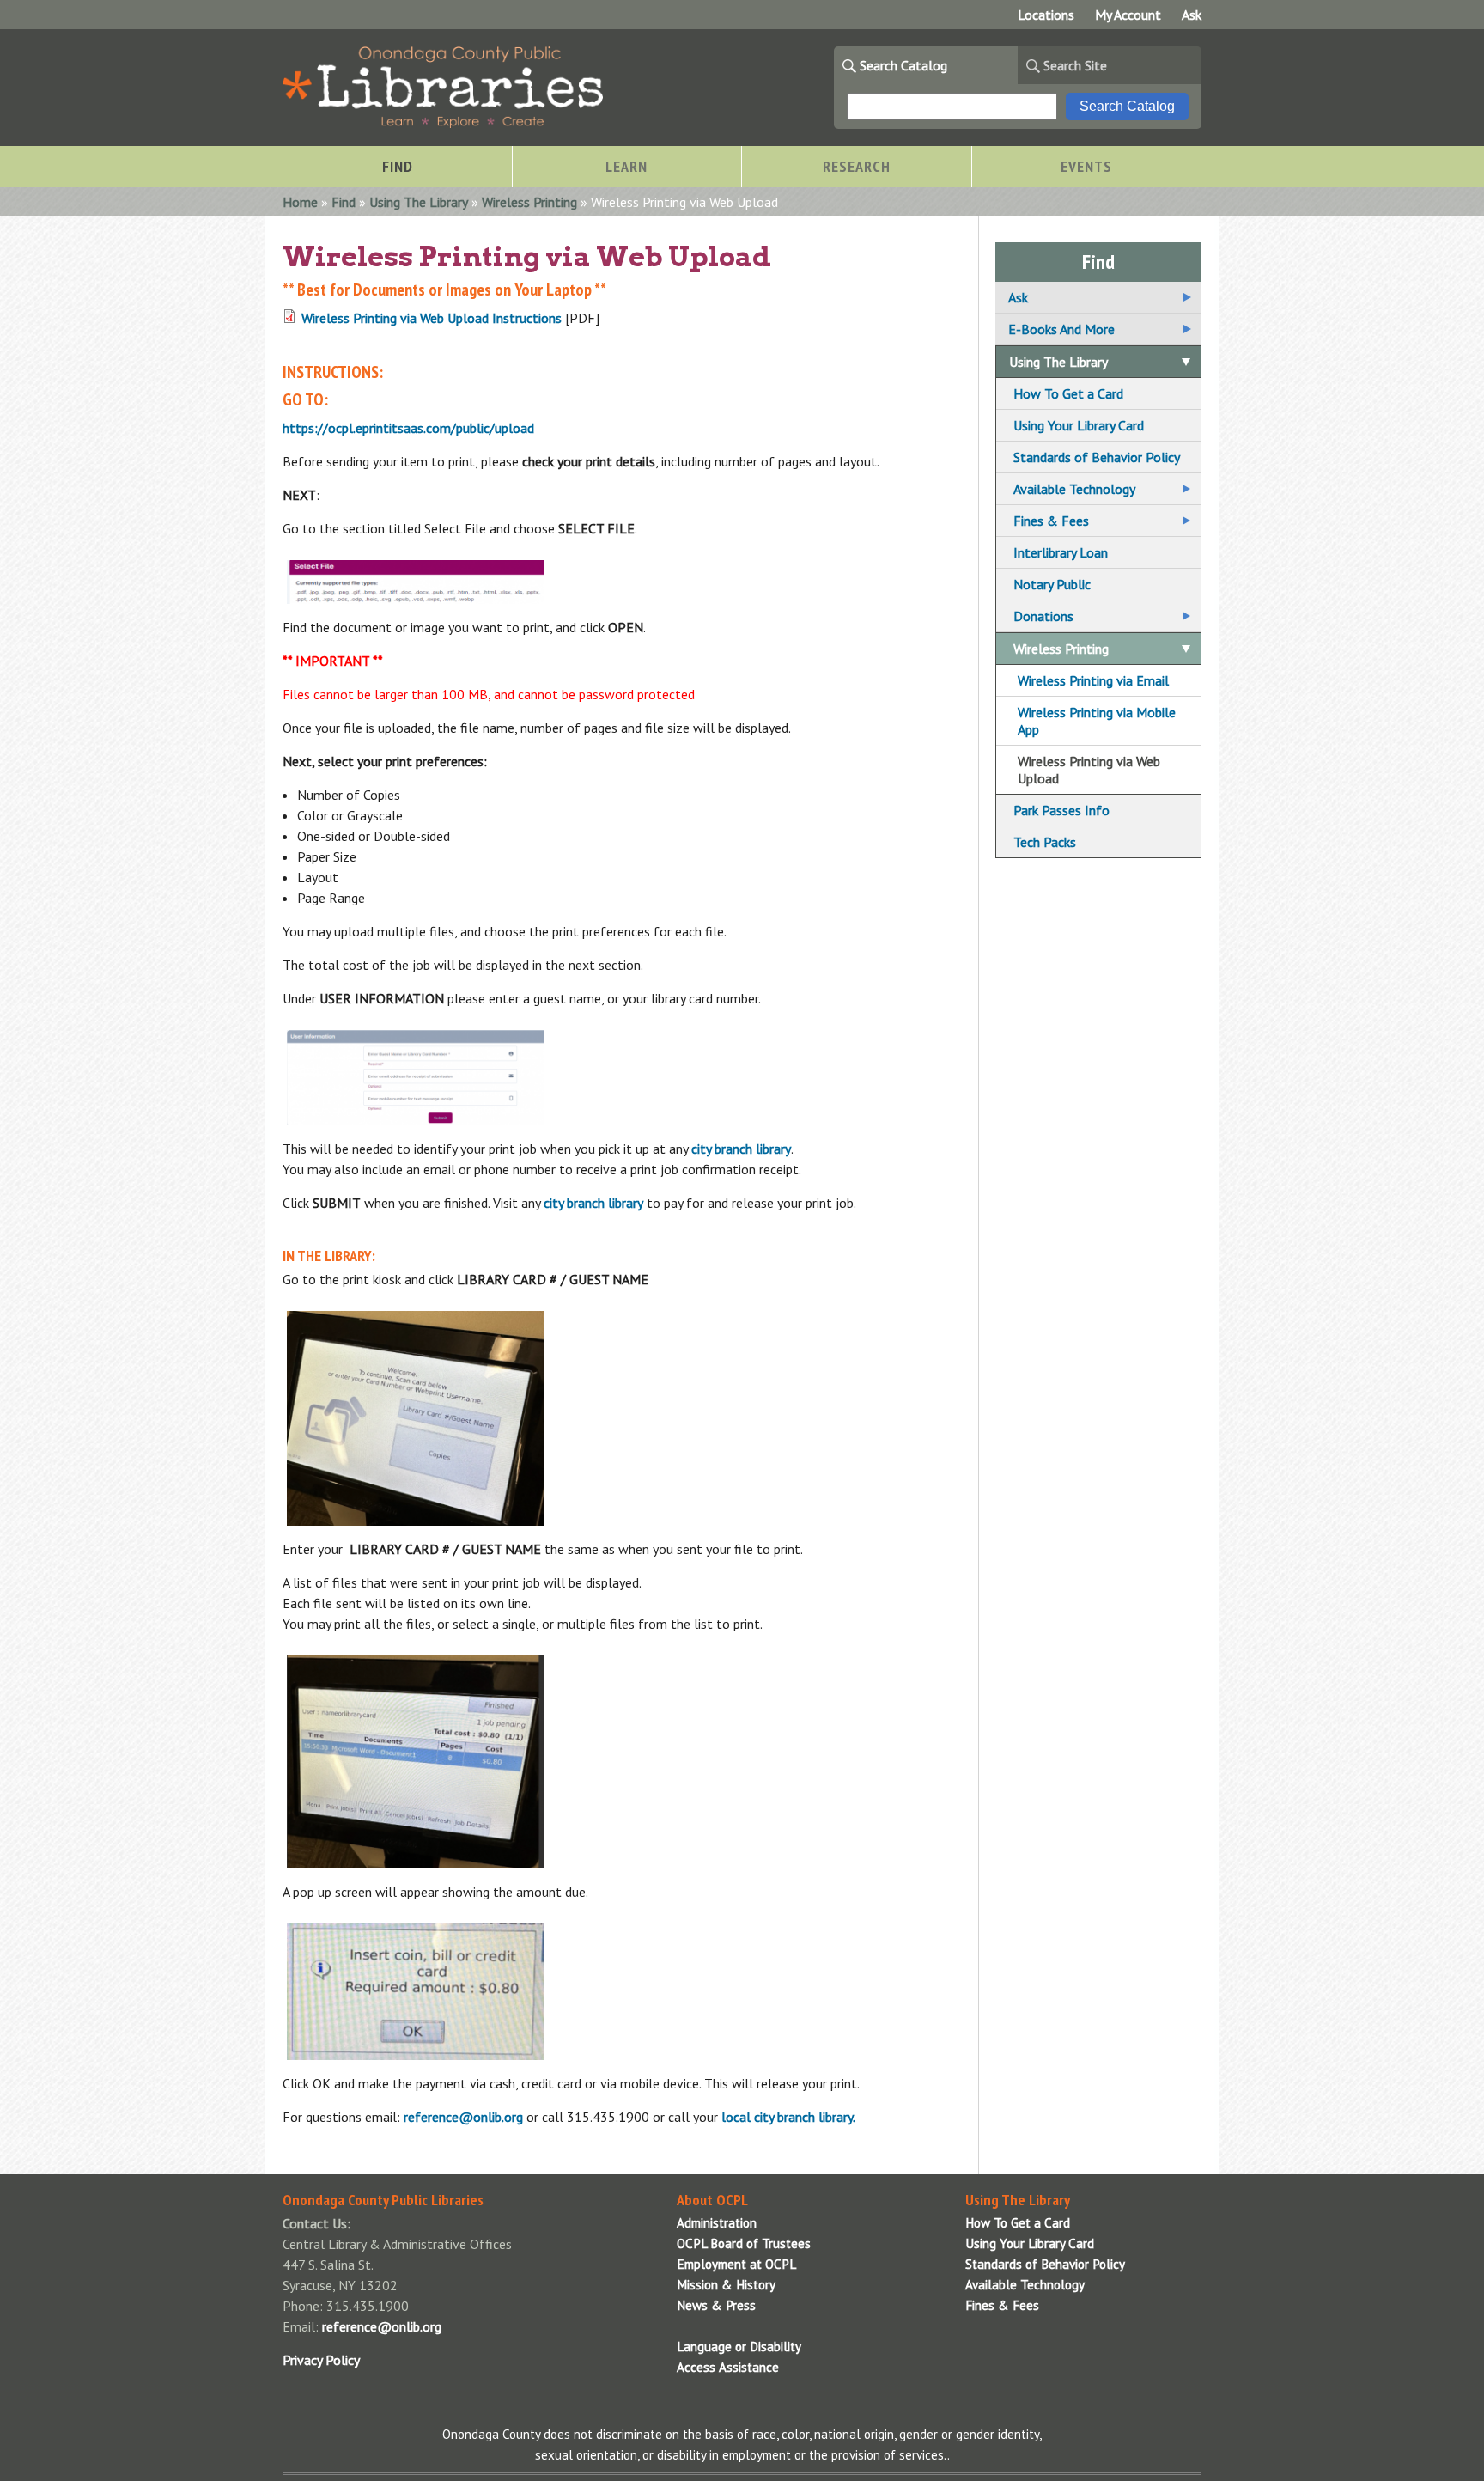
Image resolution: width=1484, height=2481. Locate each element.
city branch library (741, 1149)
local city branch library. (788, 2117)
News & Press (716, 2305)
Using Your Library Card (1079, 425)
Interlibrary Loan (1061, 552)
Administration (717, 2223)
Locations (1046, 15)
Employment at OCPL (736, 2264)
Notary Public (1052, 584)
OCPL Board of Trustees (744, 2243)
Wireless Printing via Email (1093, 680)
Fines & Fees (1051, 521)
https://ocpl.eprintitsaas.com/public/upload (408, 428)
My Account (1128, 15)
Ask (1192, 15)
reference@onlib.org (463, 2117)
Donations (1043, 616)
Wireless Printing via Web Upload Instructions (432, 318)
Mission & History (726, 2285)
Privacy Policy (321, 2360)
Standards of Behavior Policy (1097, 457)
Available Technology (1074, 489)
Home (300, 202)
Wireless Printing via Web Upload (1089, 770)
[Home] (443, 123)
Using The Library (419, 202)
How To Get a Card (1068, 393)
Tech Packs (1045, 842)
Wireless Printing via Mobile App (1097, 721)
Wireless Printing (529, 202)
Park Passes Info (1061, 810)
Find (344, 202)
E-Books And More (1061, 329)
